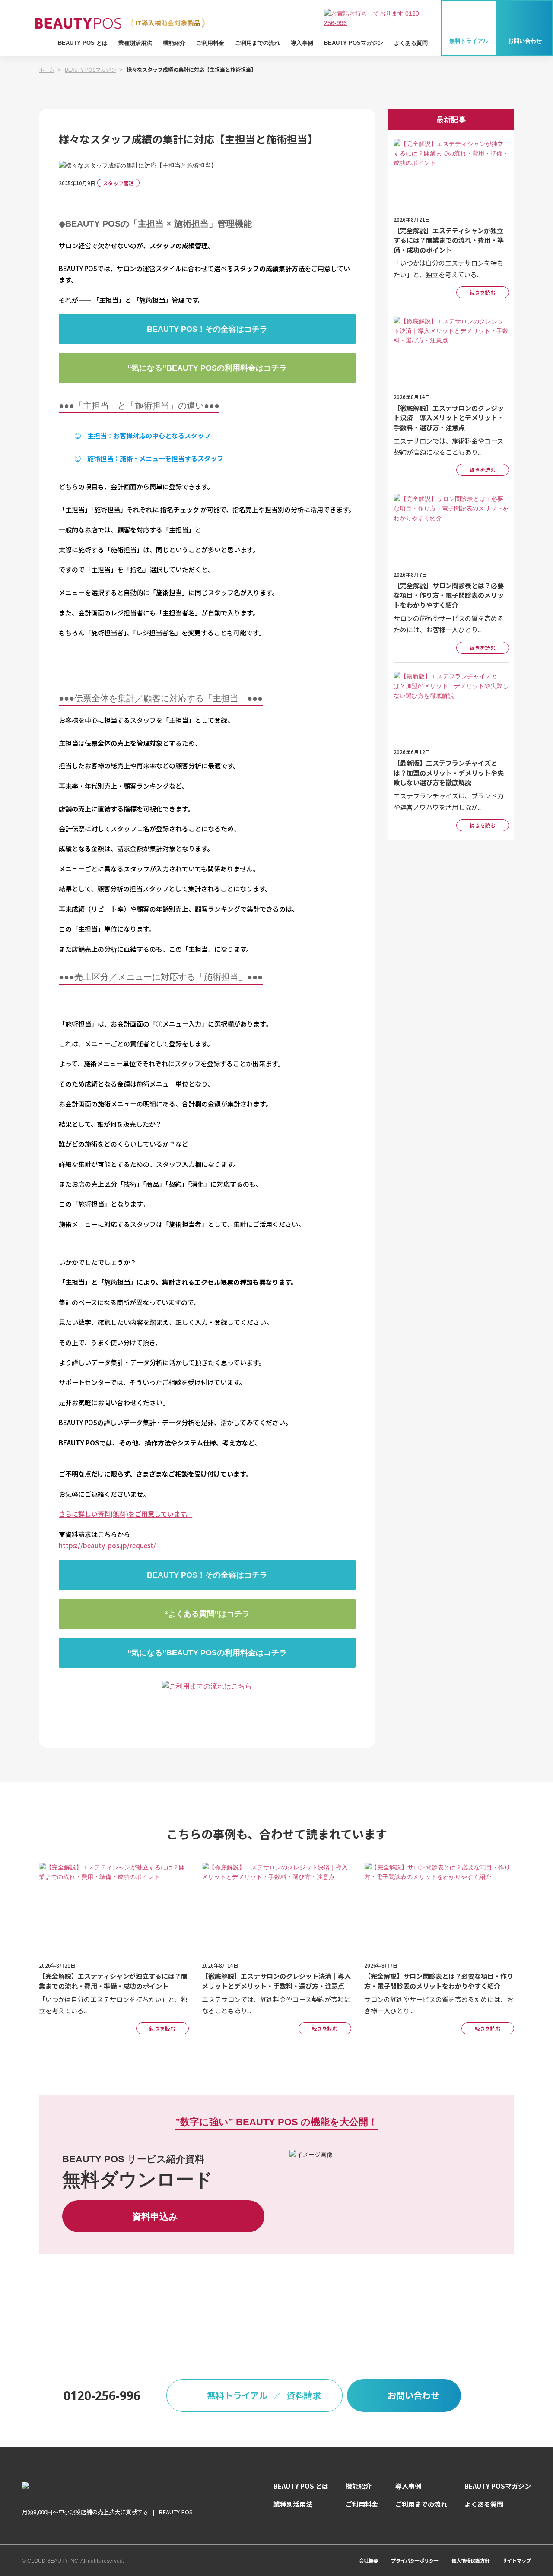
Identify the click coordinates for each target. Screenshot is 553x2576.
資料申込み (155, 2216)
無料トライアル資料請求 (264, 2395)
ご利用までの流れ (257, 43)
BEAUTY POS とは (83, 43)
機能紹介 (174, 43)
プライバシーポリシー (415, 2560)
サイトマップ (517, 2560)
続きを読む (483, 292)
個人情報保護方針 (470, 2560)
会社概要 (369, 2560)
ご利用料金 (210, 43)
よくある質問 (411, 43)
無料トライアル (469, 41)
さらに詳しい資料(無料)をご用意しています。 (126, 1514)
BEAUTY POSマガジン (354, 43)
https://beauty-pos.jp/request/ (107, 1545)
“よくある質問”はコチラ (207, 1614)
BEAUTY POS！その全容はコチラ (207, 329)
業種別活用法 (135, 43)
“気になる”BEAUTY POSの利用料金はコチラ (207, 368)
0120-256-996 (102, 2395)
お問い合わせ (525, 41)
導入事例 (302, 43)
